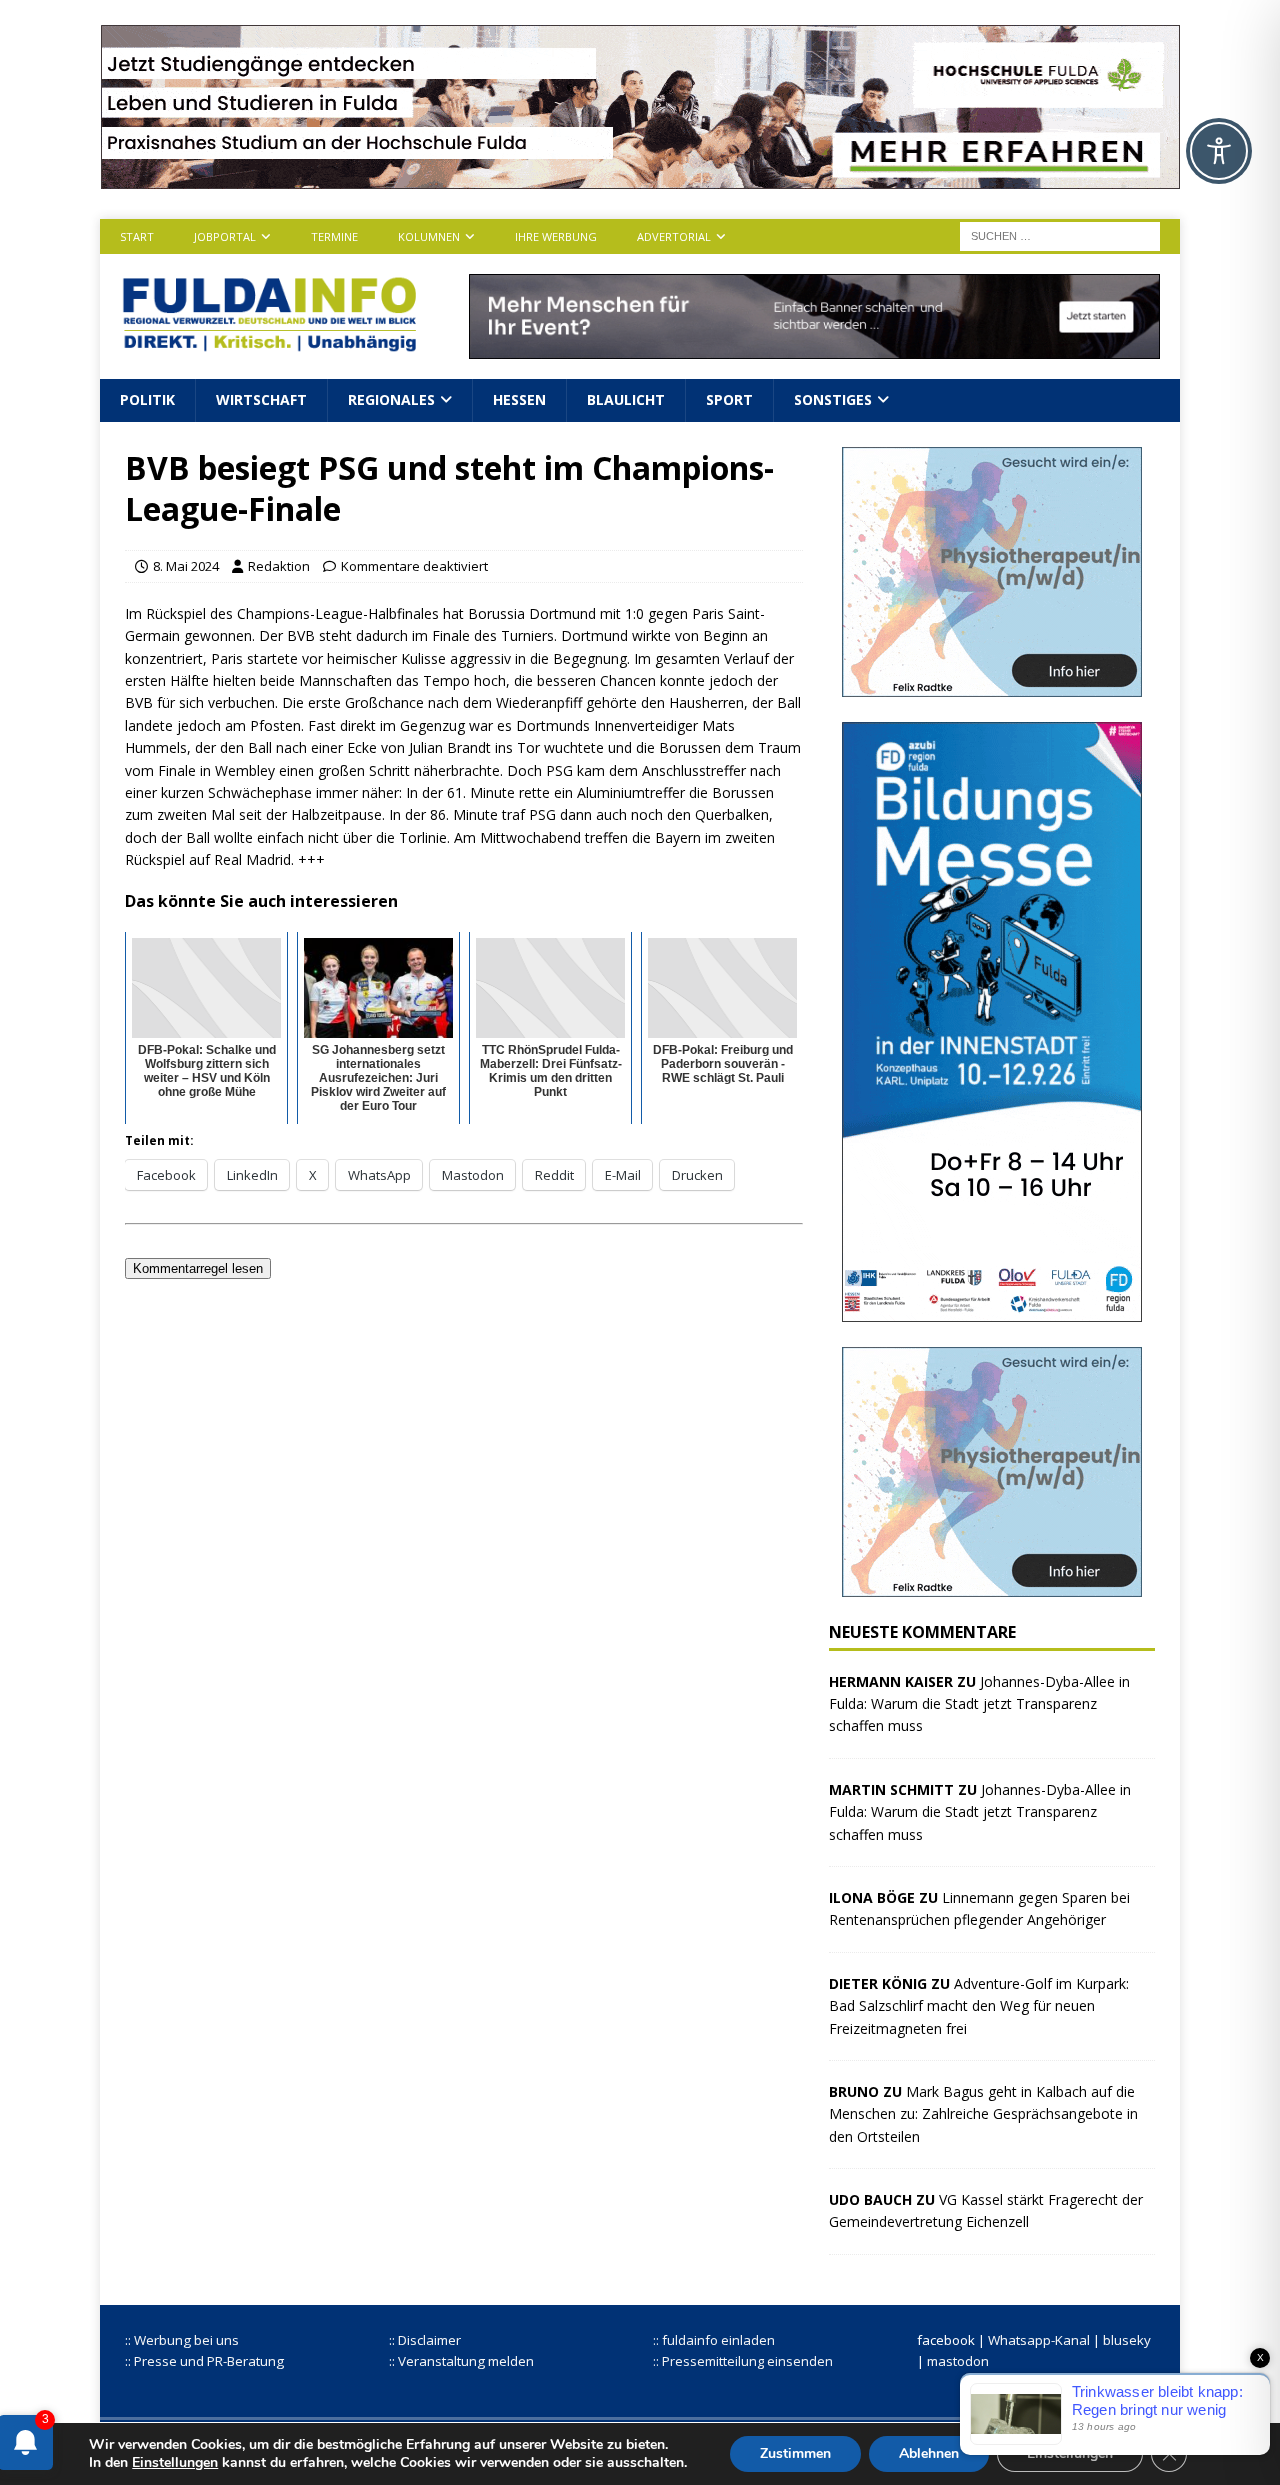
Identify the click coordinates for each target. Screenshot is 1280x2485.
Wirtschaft (261, 399)
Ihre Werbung (556, 236)
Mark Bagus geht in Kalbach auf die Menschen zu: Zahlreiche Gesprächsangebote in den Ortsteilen (983, 2114)
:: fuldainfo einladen (714, 2340)
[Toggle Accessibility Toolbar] (1219, 151)
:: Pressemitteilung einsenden (743, 2361)
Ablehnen (929, 2453)
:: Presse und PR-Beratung (204, 2361)
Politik (147, 399)
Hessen (519, 399)
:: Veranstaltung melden (461, 2361)
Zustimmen (795, 2453)
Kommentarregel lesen (198, 1268)
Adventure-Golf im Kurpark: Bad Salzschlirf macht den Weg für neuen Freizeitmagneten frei (979, 2006)
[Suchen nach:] (1060, 234)
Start (137, 236)
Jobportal (225, 236)
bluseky (1127, 2340)
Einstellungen (175, 2463)
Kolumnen (429, 236)
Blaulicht (626, 399)
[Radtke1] (992, 684)
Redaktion (279, 566)
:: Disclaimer (425, 2340)
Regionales (391, 399)
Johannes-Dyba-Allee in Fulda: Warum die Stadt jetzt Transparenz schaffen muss (979, 1704)
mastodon (958, 2361)
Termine (334, 236)
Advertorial (674, 236)
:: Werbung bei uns (182, 2340)
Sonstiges (833, 399)
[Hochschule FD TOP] (640, 177)
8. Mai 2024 (186, 566)
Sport (729, 399)
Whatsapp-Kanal (1039, 2340)
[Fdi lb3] (814, 347)
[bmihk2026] (992, 1309)
